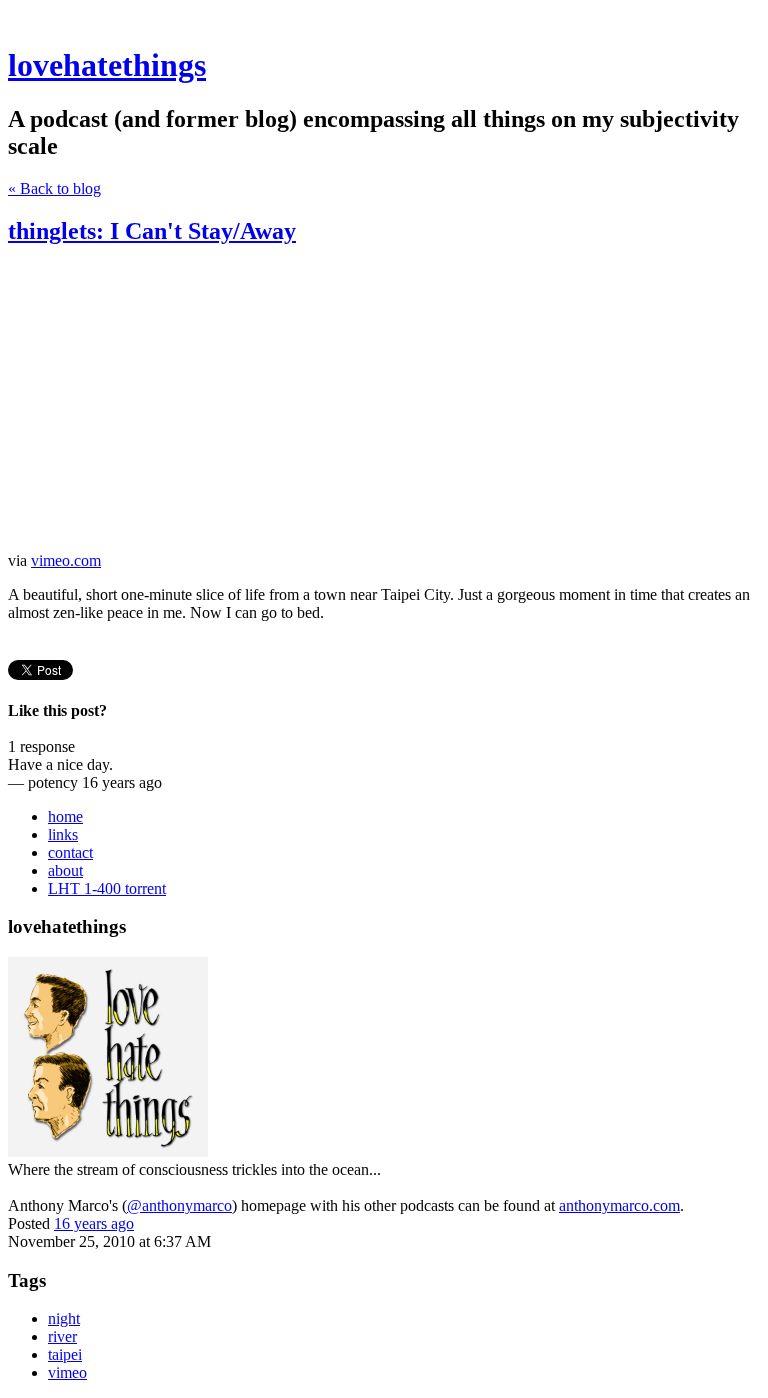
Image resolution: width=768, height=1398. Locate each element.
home (65, 816)
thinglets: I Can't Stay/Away (152, 231)
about (65, 870)
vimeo (67, 1372)
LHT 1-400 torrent (107, 888)
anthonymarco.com (619, 1205)
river (62, 1336)
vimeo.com (66, 560)
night (64, 1318)
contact (70, 852)
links (63, 834)
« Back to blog (54, 188)
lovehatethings (107, 65)
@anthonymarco (179, 1205)
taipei (65, 1354)
